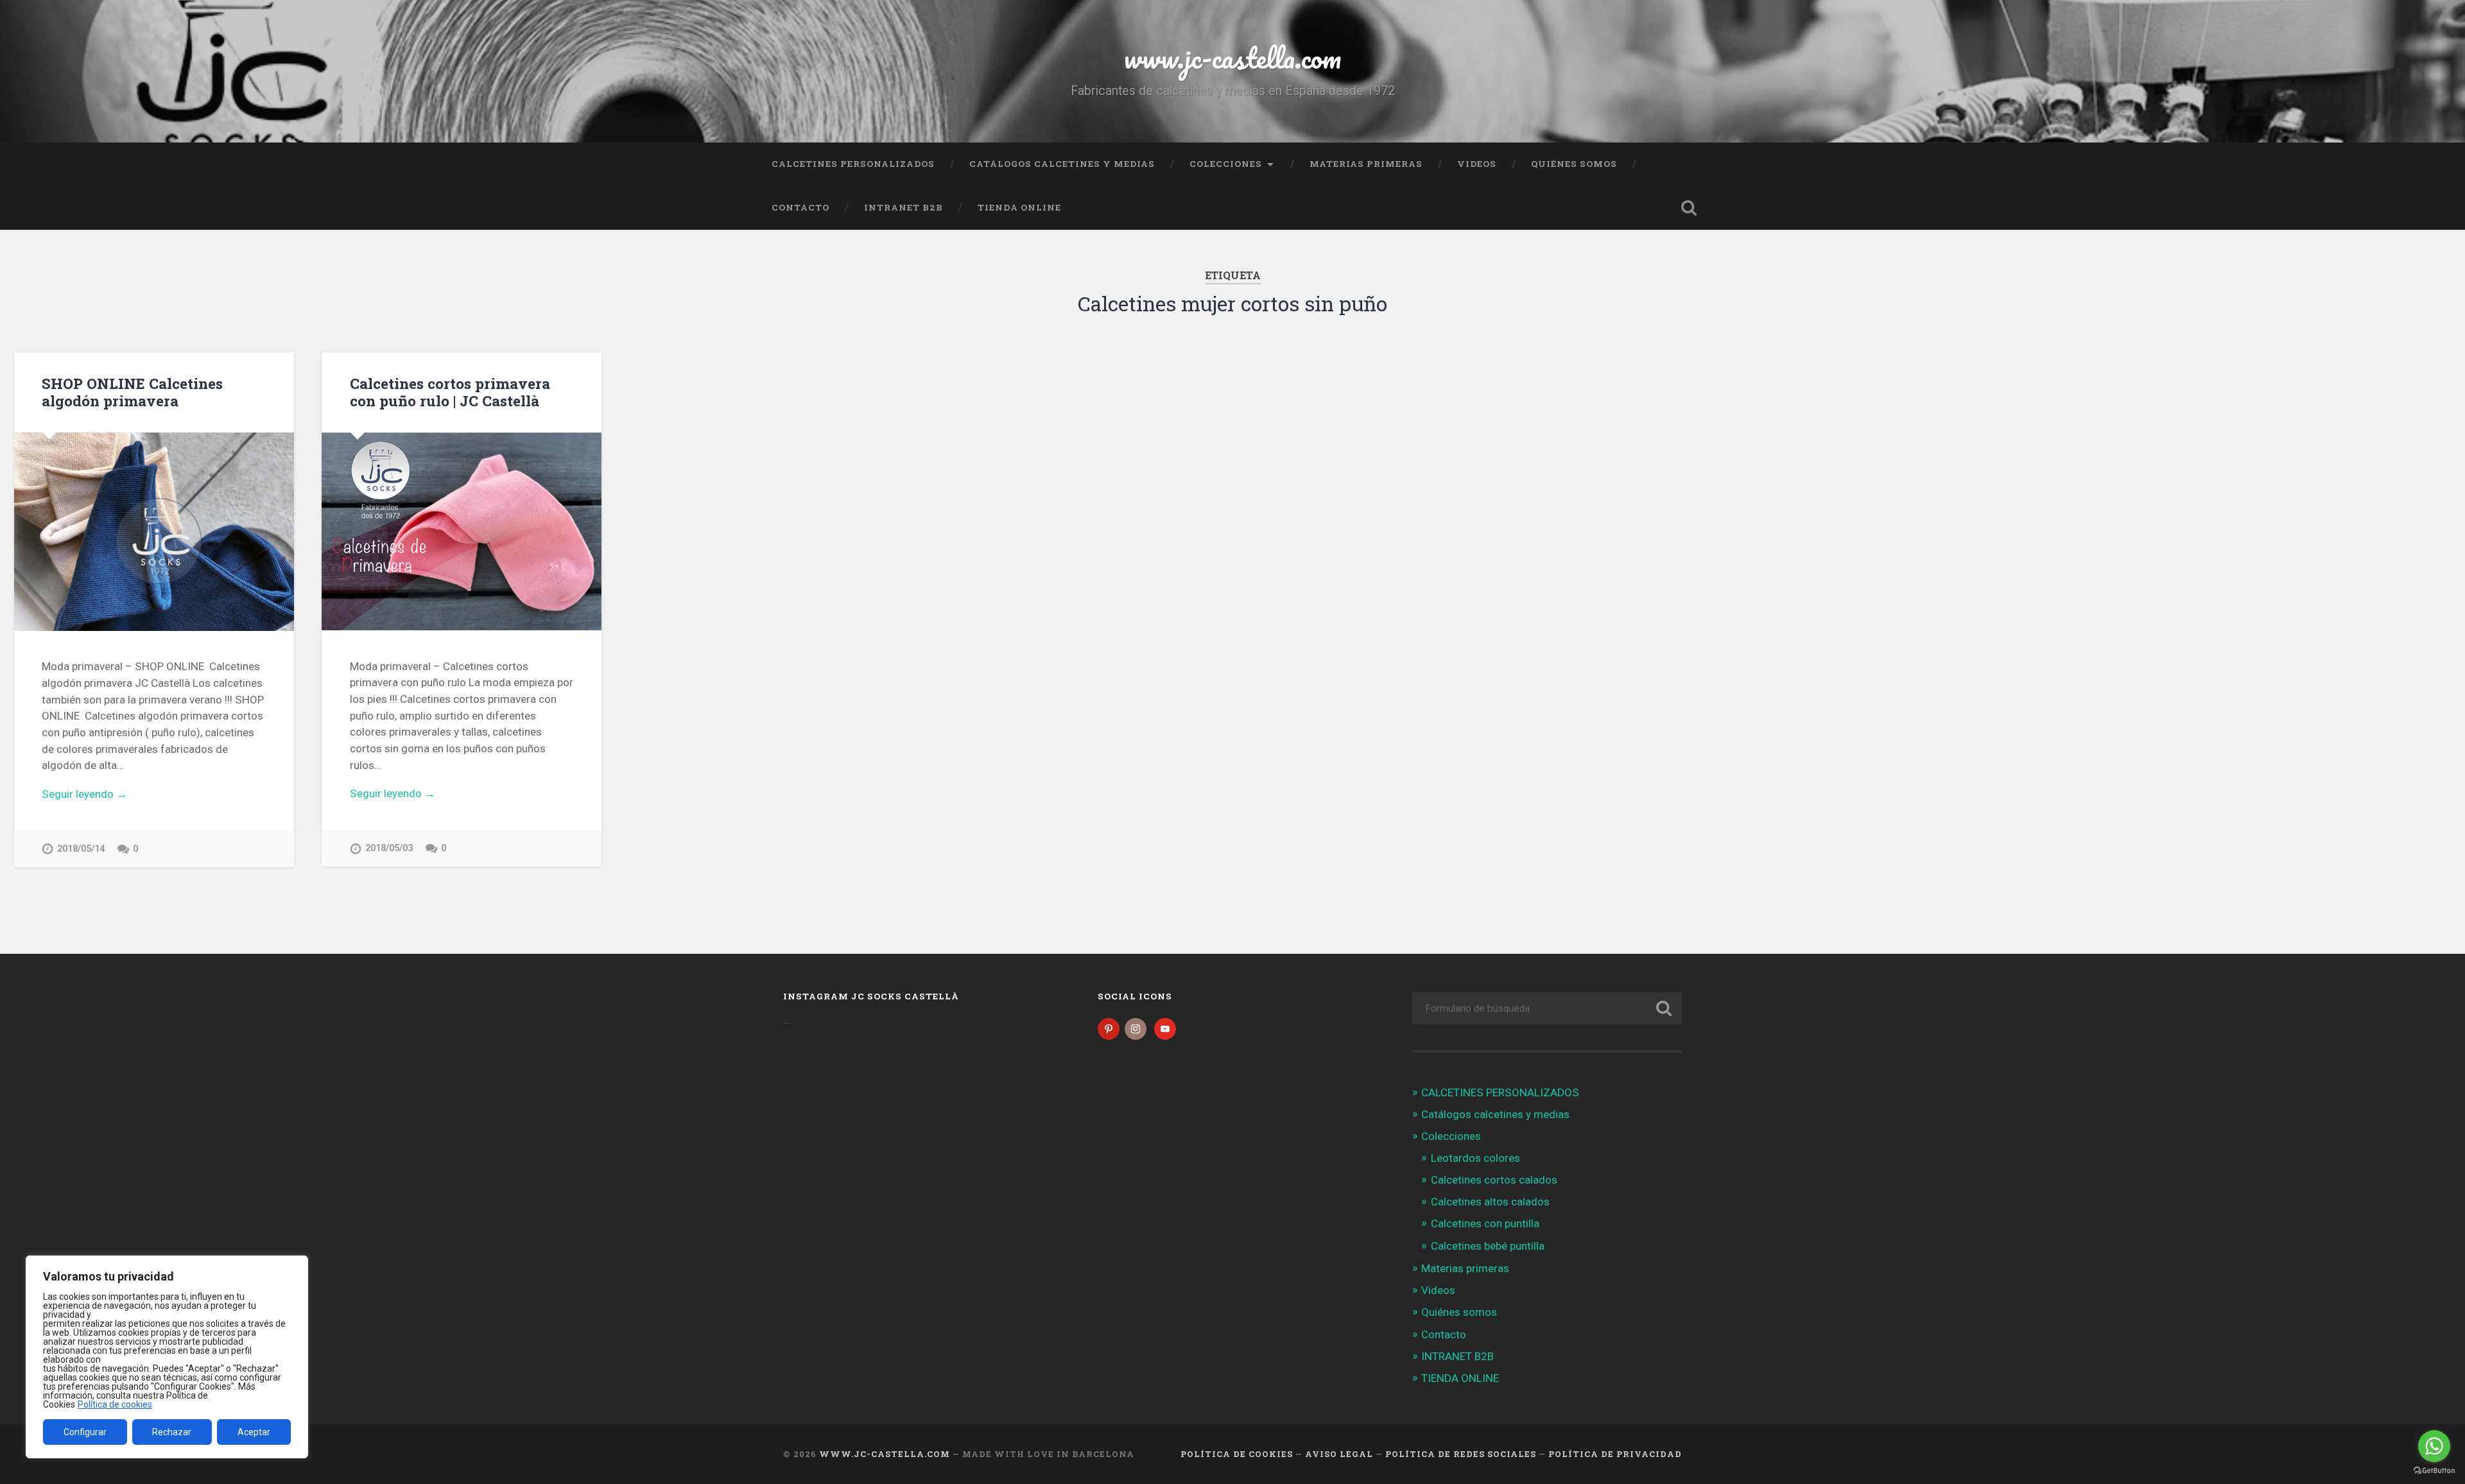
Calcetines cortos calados (1494, 1180)
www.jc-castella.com (1232, 57)
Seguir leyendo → (84, 794)
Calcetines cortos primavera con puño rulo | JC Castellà (450, 392)
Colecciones (1226, 164)
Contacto (800, 207)
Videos (1477, 164)
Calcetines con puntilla (1485, 1223)
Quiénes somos (1574, 164)
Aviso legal (1339, 1454)
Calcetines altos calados (1490, 1202)
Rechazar (172, 1432)
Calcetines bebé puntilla (1488, 1246)
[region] (167, 1357)
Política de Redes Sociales (1461, 1454)
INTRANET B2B (904, 207)
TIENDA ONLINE (1019, 207)
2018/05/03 (389, 848)
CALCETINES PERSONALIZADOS (853, 164)
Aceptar (254, 1432)
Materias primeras (1366, 164)
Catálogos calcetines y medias (1062, 164)
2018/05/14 (81, 849)
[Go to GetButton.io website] (2434, 1471)
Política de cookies (115, 1404)
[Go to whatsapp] (2434, 1446)
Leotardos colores (1475, 1158)
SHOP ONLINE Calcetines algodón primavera (132, 392)
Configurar (85, 1432)
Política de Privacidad (1615, 1454)
